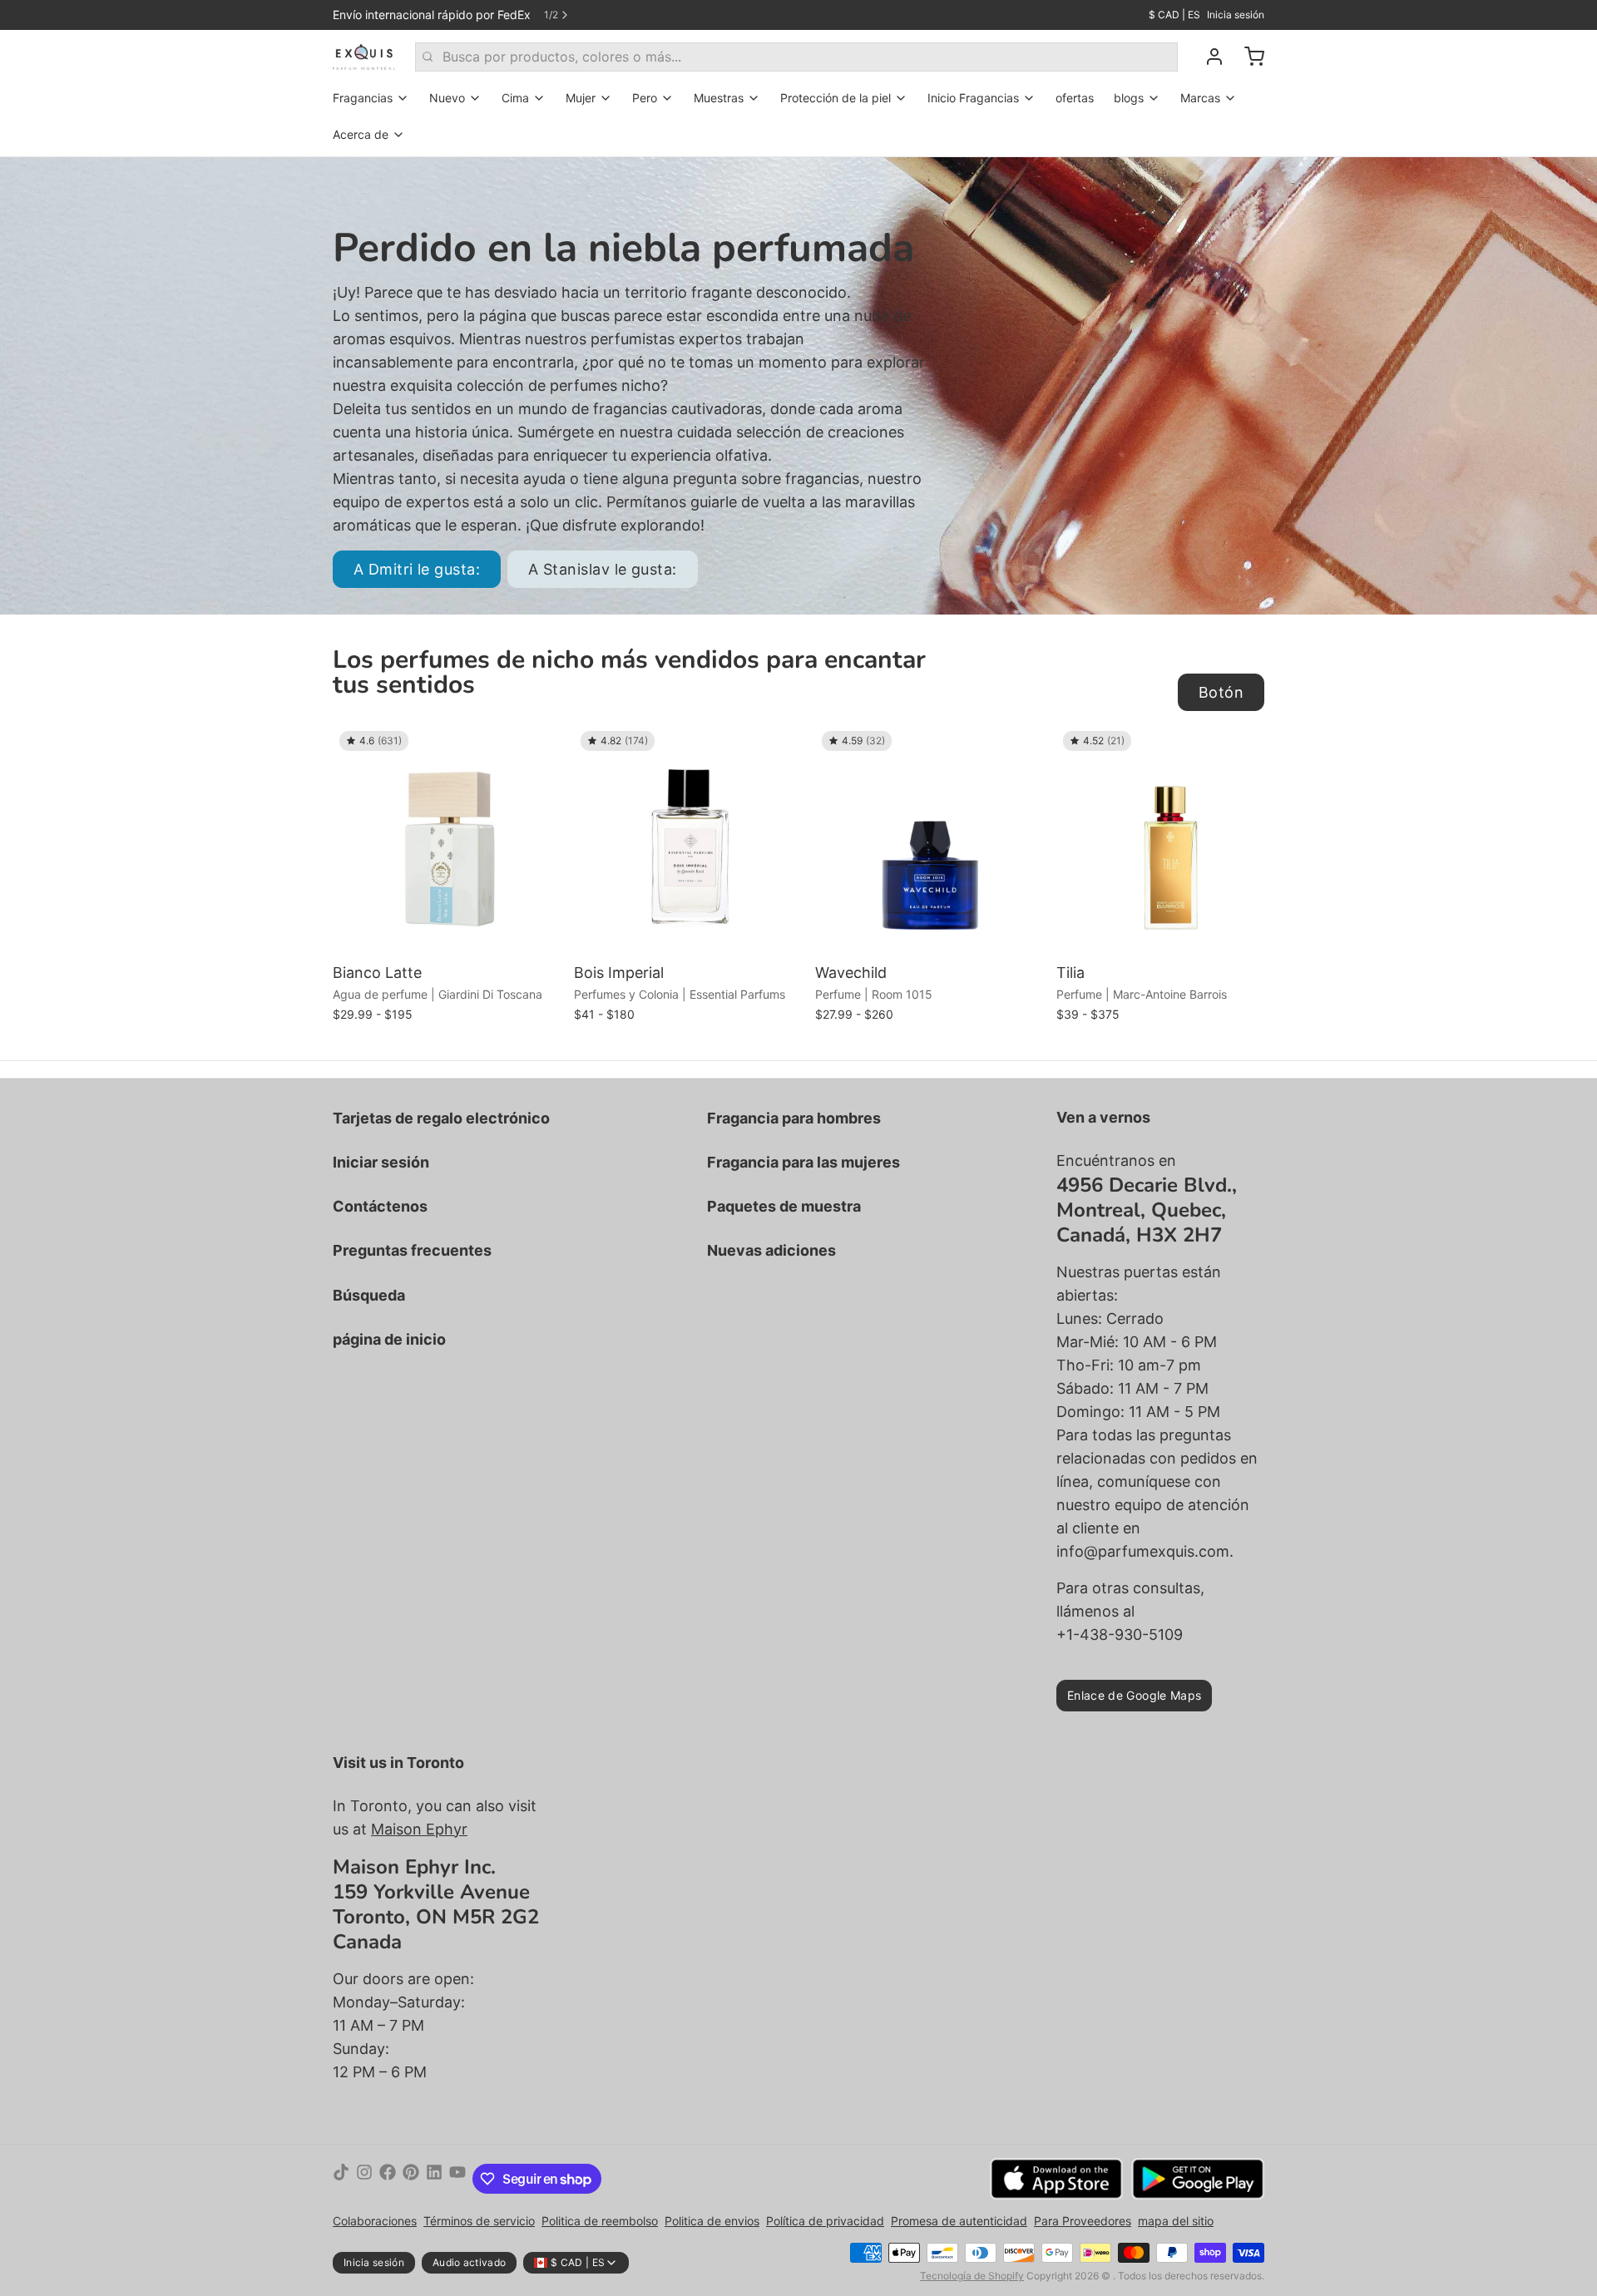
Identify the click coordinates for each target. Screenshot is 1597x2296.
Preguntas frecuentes (412, 1250)
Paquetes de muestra (784, 1206)
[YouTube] (457, 2179)
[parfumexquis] (364, 57)
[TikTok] (341, 2179)
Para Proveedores (1083, 2221)
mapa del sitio (1176, 2221)
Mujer (581, 98)
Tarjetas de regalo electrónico (441, 1118)
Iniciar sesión (381, 1162)
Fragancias (363, 98)
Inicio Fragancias (973, 98)
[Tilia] (1173, 841)
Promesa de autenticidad (959, 2221)
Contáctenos (380, 1206)
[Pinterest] (411, 2179)
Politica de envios (712, 2221)
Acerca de (361, 134)
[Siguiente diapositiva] (1245, 750)
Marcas (1200, 98)
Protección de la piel (836, 98)
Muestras (719, 98)
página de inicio (389, 1339)
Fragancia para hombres (794, 1118)
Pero (645, 98)
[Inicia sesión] (1208, 57)
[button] (449, 933)
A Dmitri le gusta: (417, 569)
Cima (515, 98)
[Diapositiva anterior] (1194, 750)
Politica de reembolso (600, 2221)
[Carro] (1248, 57)
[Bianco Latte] (449, 841)
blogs (1129, 98)
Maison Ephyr (419, 1829)
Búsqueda (369, 1295)
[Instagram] (364, 2179)
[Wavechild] (932, 841)
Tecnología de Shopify (972, 2276)
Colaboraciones (375, 2221)
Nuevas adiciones (771, 1250)
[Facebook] (388, 2179)
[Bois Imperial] (690, 841)
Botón (1221, 692)
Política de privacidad (825, 2221)
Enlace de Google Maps (1134, 1695)
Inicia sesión (1236, 15)
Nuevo (447, 98)
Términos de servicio (479, 2221)
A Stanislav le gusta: (602, 569)
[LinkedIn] (434, 2179)
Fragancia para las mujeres (803, 1162)
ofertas (1075, 98)
